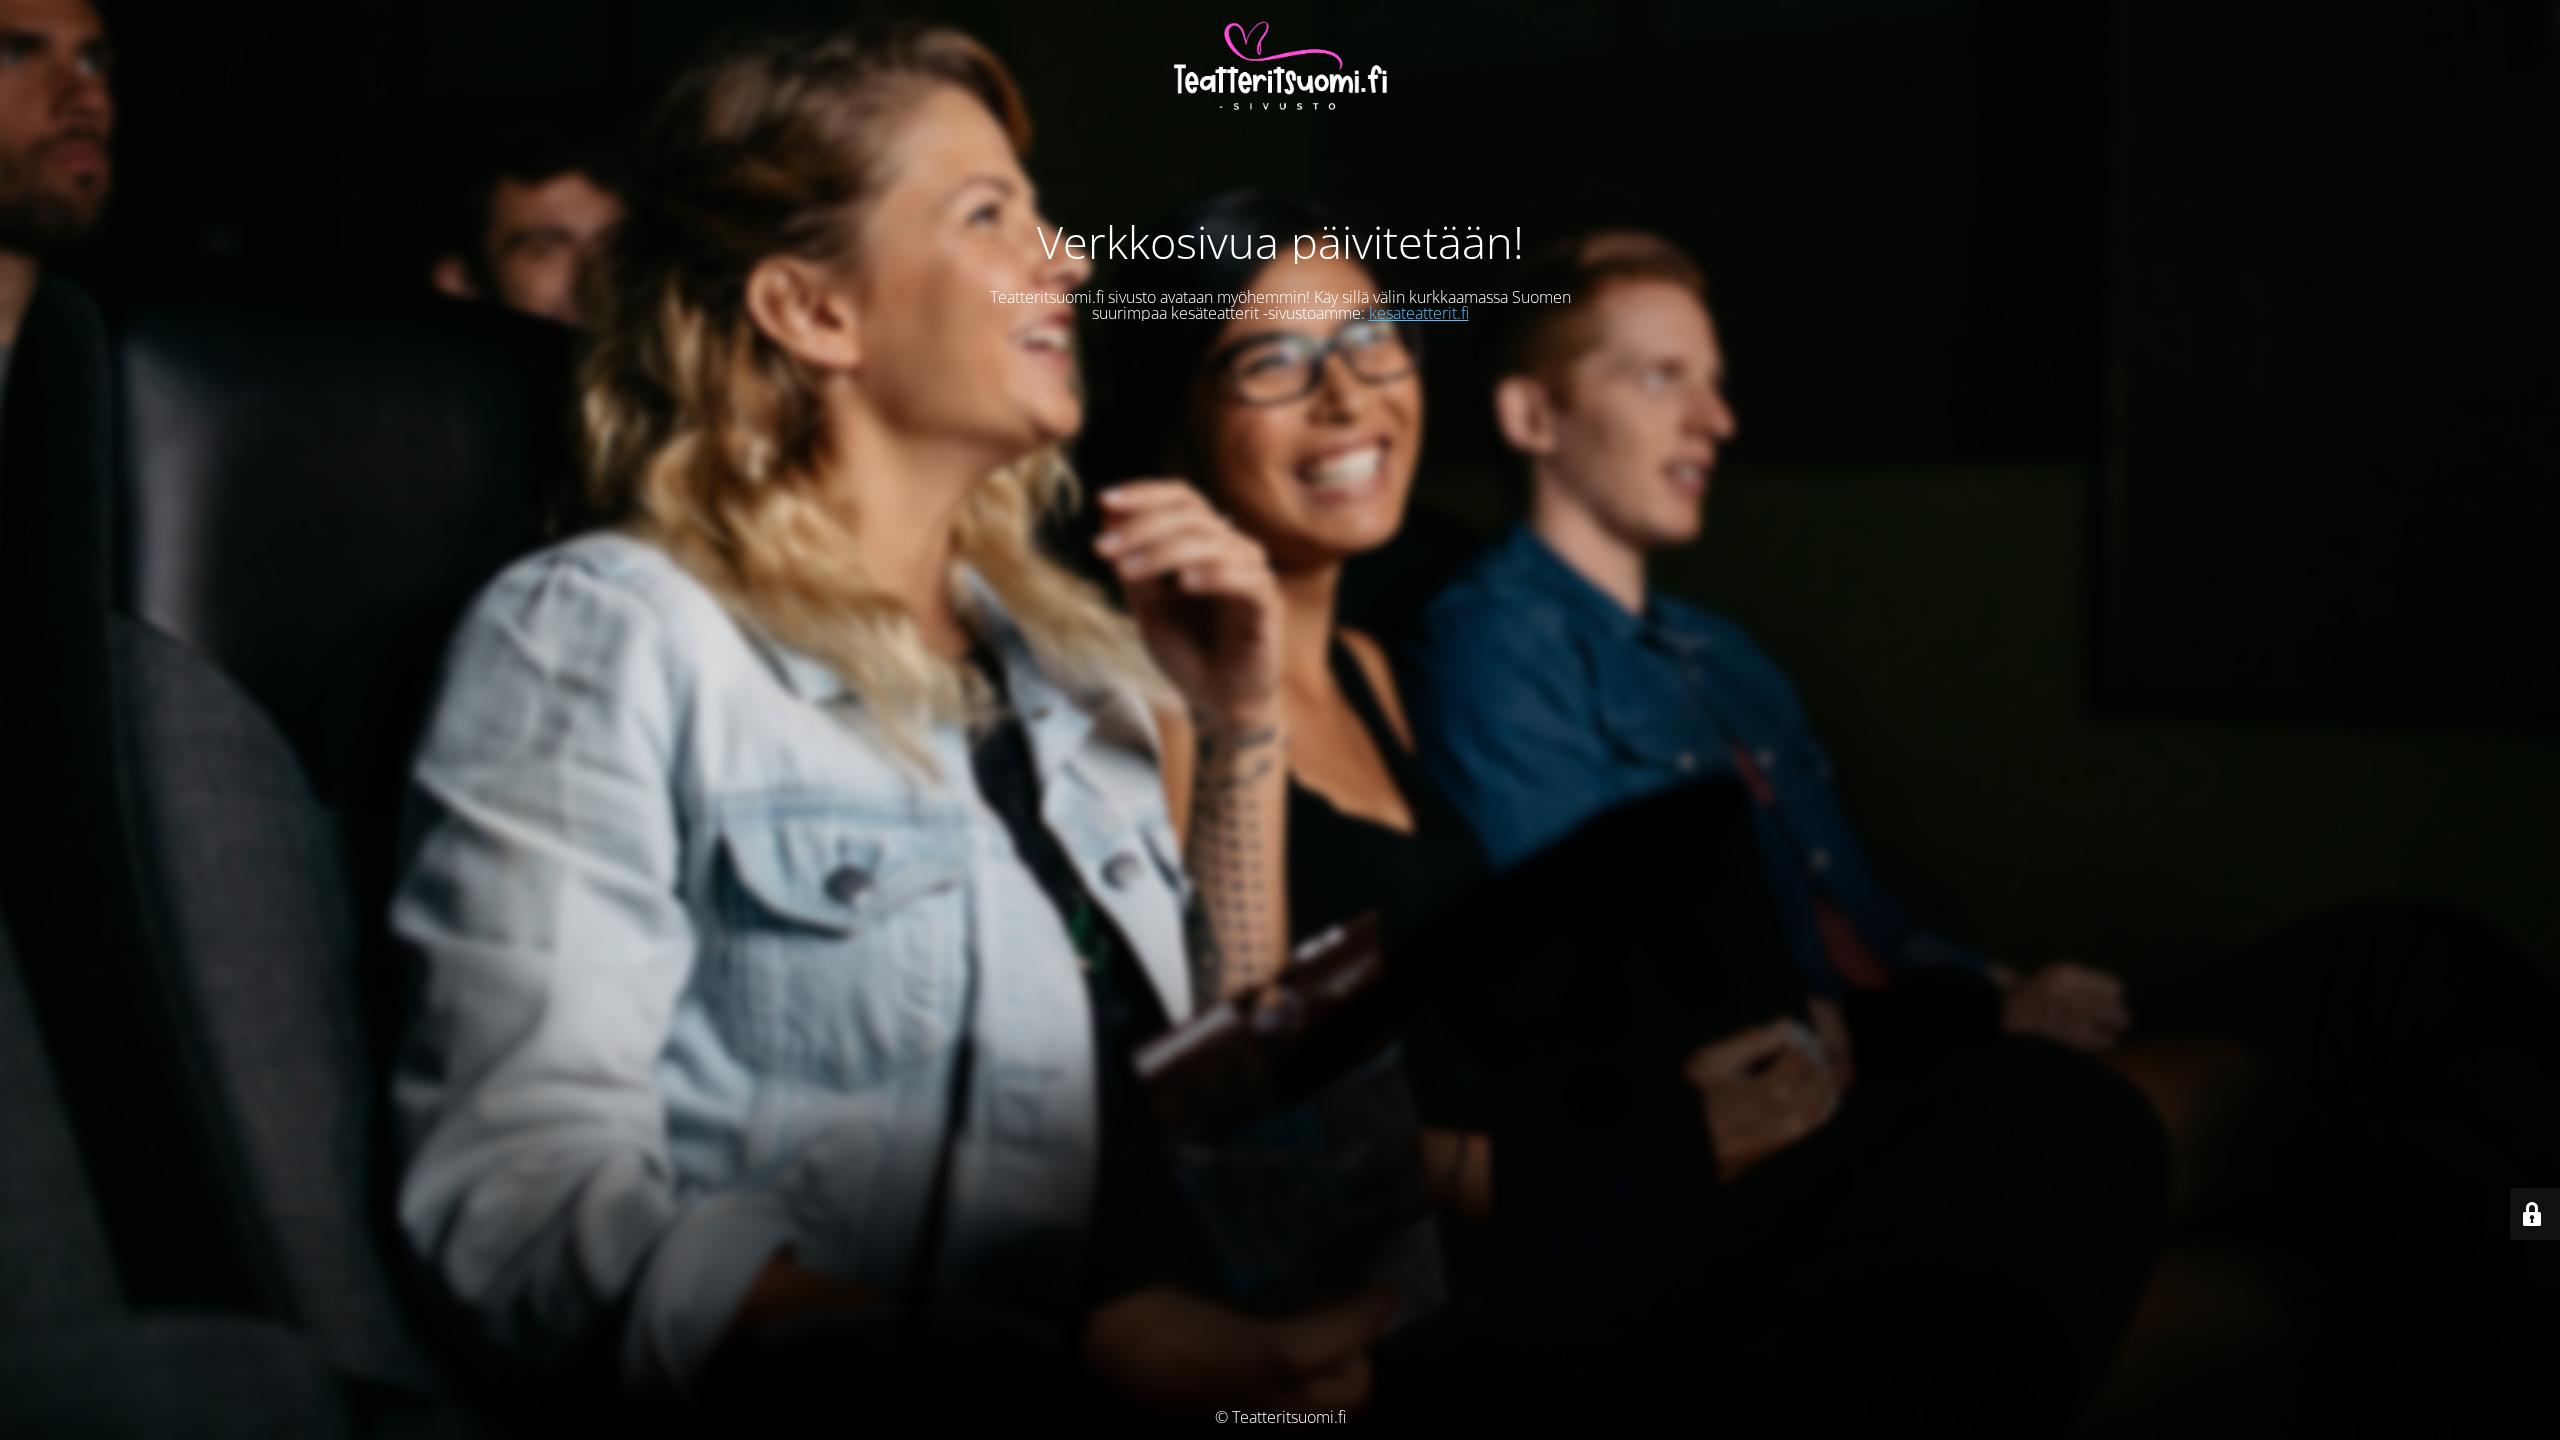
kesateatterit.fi (1419, 313)
